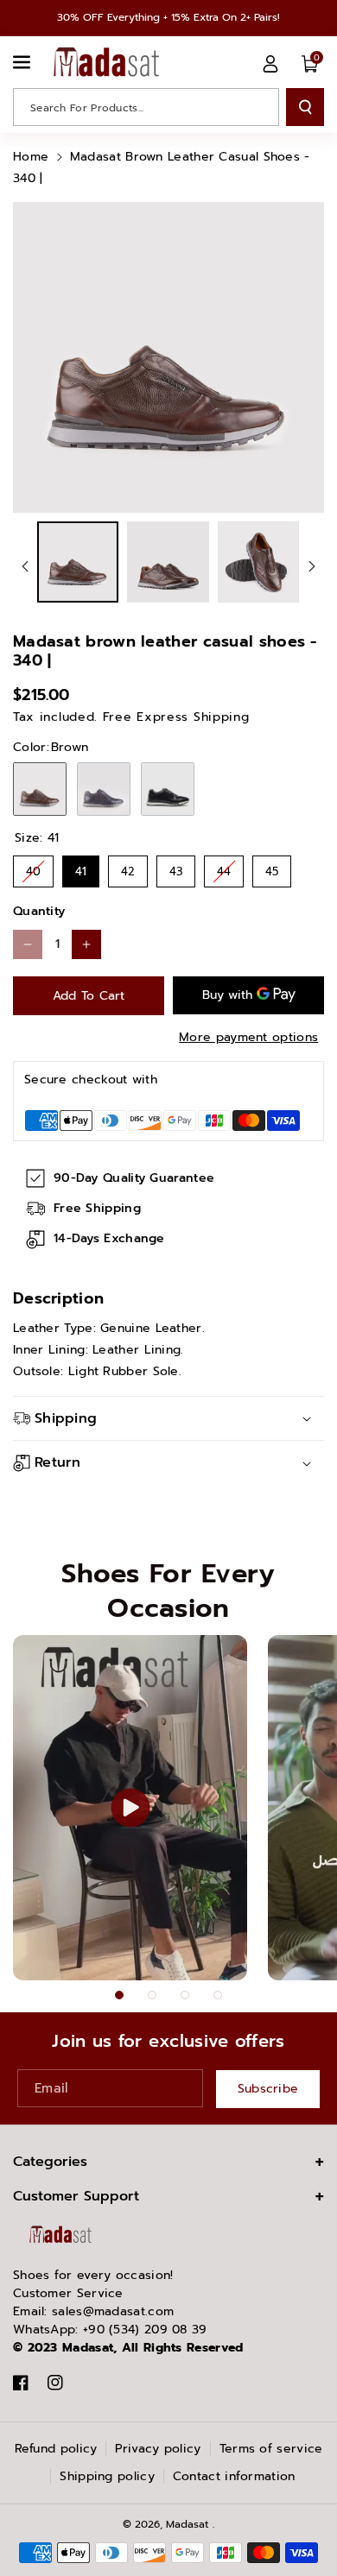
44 (224, 868)
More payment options (248, 1037)
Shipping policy (107, 2476)
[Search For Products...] (305, 107)
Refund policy (56, 2449)
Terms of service (271, 2449)
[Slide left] (25, 566)
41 (81, 868)
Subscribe (268, 2089)
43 (176, 868)
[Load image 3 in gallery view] (258, 562)
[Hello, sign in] (270, 64)
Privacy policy (158, 2449)
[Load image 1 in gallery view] (78, 562)
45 (272, 868)
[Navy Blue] (104, 789)
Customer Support (76, 2196)
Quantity (39, 911)
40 (33, 868)
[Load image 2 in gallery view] (168, 562)
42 (128, 868)
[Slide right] (312, 566)
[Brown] (40, 789)
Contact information (234, 2476)
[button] (23, 62)
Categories (50, 2162)
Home (31, 157)
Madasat (187, 2524)
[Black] (168, 789)
